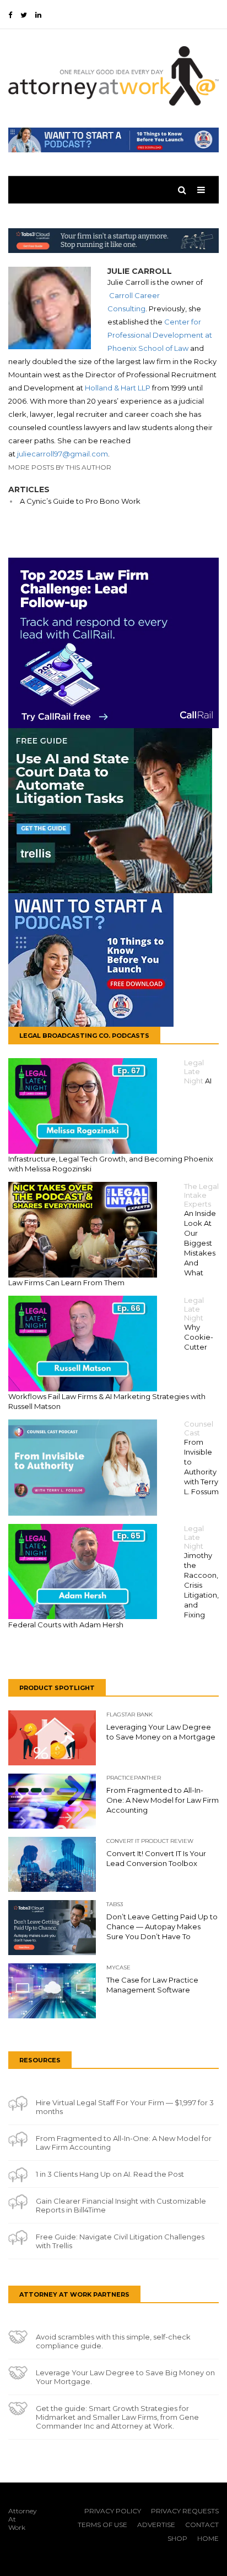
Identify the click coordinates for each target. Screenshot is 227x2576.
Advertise (156, 2525)
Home (208, 2538)
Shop (177, 2538)
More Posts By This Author (60, 467)
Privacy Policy (113, 2511)
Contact (202, 2525)
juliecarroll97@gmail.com (63, 454)
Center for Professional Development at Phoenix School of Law (160, 335)
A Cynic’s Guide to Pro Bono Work (80, 501)
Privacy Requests (185, 2511)
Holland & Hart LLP (118, 388)
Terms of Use (102, 2525)
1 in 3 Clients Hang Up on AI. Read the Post (110, 2174)
